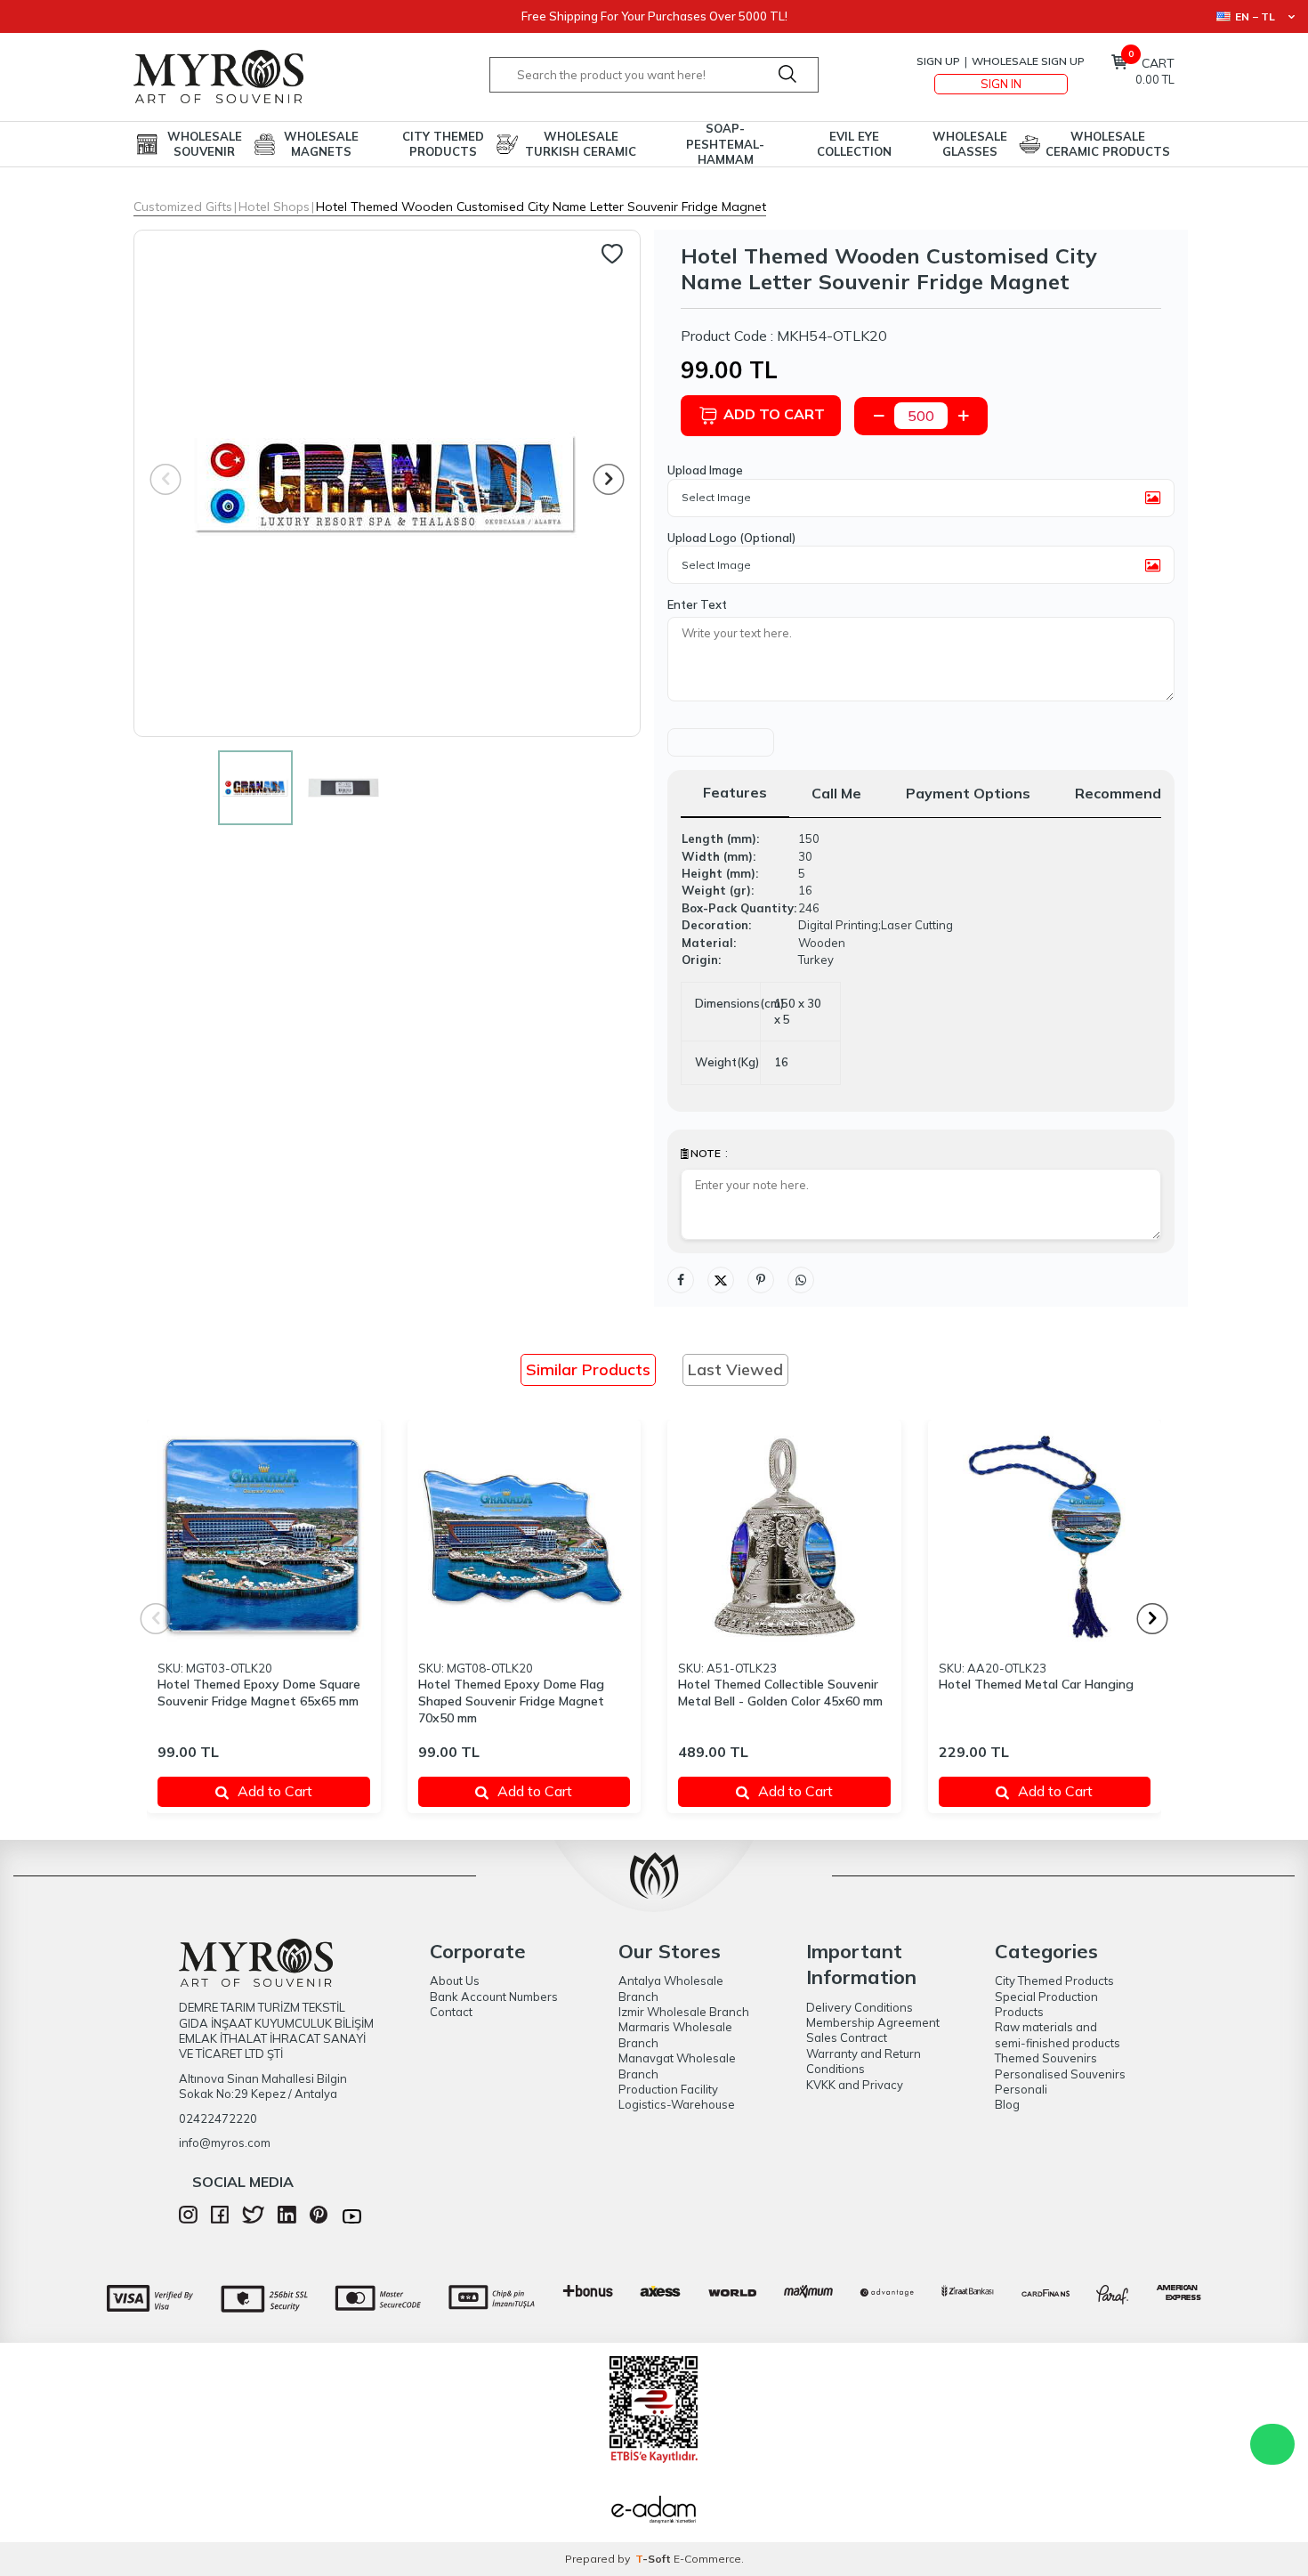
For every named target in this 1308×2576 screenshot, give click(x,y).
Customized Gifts (183, 207)
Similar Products (588, 1369)
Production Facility (668, 2089)
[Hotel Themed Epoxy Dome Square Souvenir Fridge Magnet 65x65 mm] (264, 1537)
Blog (1007, 2104)
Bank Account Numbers (494, 1997)
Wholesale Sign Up (1028, 61)
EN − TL (1255, 16)
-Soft (654, 2559)
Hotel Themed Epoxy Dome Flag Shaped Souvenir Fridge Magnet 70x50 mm (511, 1701)
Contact (451, 2012)
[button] (609, 479)
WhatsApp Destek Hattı (1272, 2444)
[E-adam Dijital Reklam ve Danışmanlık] (654, 2512)
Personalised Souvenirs (1060, 2074)
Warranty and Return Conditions (864, 2061)
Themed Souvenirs (1046, 2058)
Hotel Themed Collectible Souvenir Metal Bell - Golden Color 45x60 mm (780, 1693)
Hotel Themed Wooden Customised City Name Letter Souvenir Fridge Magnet (541, 207)
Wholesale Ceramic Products (1108, 144)
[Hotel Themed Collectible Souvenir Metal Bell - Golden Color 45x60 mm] (784, 1537)
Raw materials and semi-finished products (1058, 2034)
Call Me (836, 793)
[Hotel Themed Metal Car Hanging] (1045, 1537)
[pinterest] (319, 2219)
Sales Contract (847, 2037)
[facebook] (220, 2219)
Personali (1021, 2089)
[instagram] (188, 2219)
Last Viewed (735, 1369)
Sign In (1001, 84)
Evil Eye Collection (854, 144)
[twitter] (253, 2219)
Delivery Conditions (860, 2007)
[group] (387, 483)
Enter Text (697, 604)
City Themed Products (443, 144)
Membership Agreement (873, 2022)
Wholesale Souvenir (205, 144)
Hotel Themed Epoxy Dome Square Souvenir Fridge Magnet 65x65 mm (259, 1693)
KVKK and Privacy (855, 2085)
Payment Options (968, 793)
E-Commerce (707, 2559)
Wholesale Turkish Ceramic (581, 144)
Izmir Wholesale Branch (684, 2012)
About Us (455, 1981)
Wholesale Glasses (970, 144)
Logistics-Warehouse (677, 2104)
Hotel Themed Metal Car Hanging (1036, 1684)
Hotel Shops (274, 207)
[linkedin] (287, 2219)
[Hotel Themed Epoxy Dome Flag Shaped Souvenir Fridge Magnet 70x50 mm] (525, 1537)
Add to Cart (774, 414)
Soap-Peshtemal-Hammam (725, 144)
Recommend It (1125, 793)
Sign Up (938, 61)
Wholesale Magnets (321, 144)
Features (735, 792)
